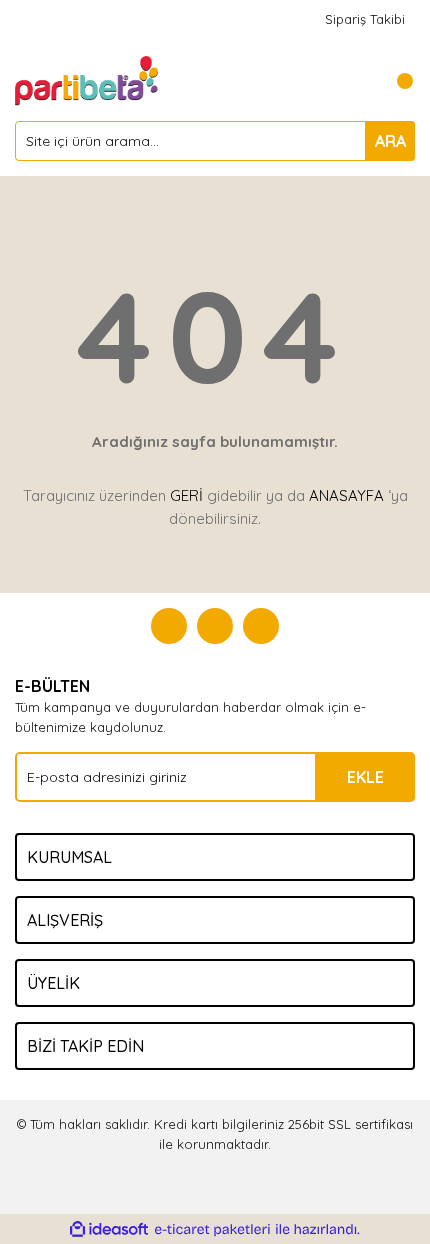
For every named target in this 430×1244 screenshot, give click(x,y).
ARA (390, 141)
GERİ (186, 495)
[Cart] (395, 81)
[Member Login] (355, 81)
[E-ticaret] (212, 1230)
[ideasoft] (109, 1230)
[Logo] (88, 79)
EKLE (365, 777)
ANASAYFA (346, 495)
